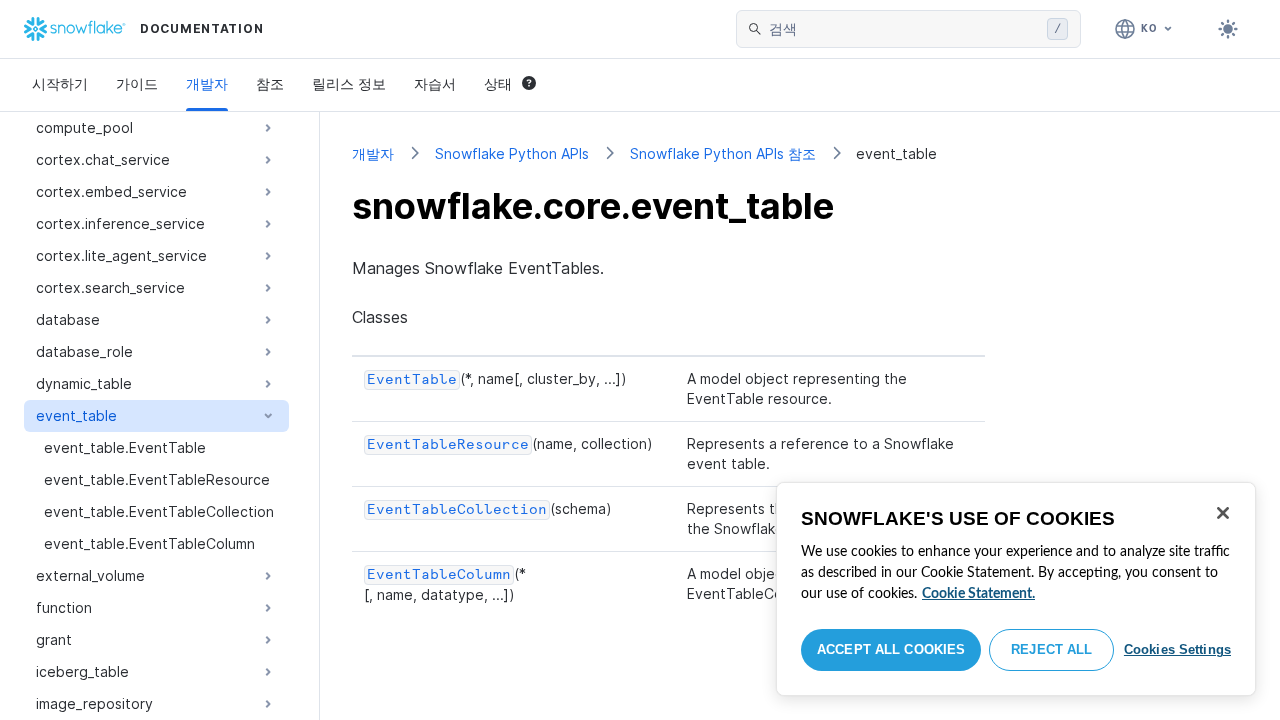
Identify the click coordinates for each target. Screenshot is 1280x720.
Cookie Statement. (978, 594)
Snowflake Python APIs (512, 153)
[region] (1016, 589)
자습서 (435, 83)
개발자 (207, 83)
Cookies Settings (1177, 649)
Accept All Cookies (891, 649)
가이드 (137, 83)
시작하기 (60, 83)
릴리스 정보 (349, 83)
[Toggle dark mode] (1228, 29)
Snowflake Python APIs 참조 (723, 153)
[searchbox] (904, 29)
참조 (270, 83)
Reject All (1051, 649)
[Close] (1223, 513)
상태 (498, 83)
